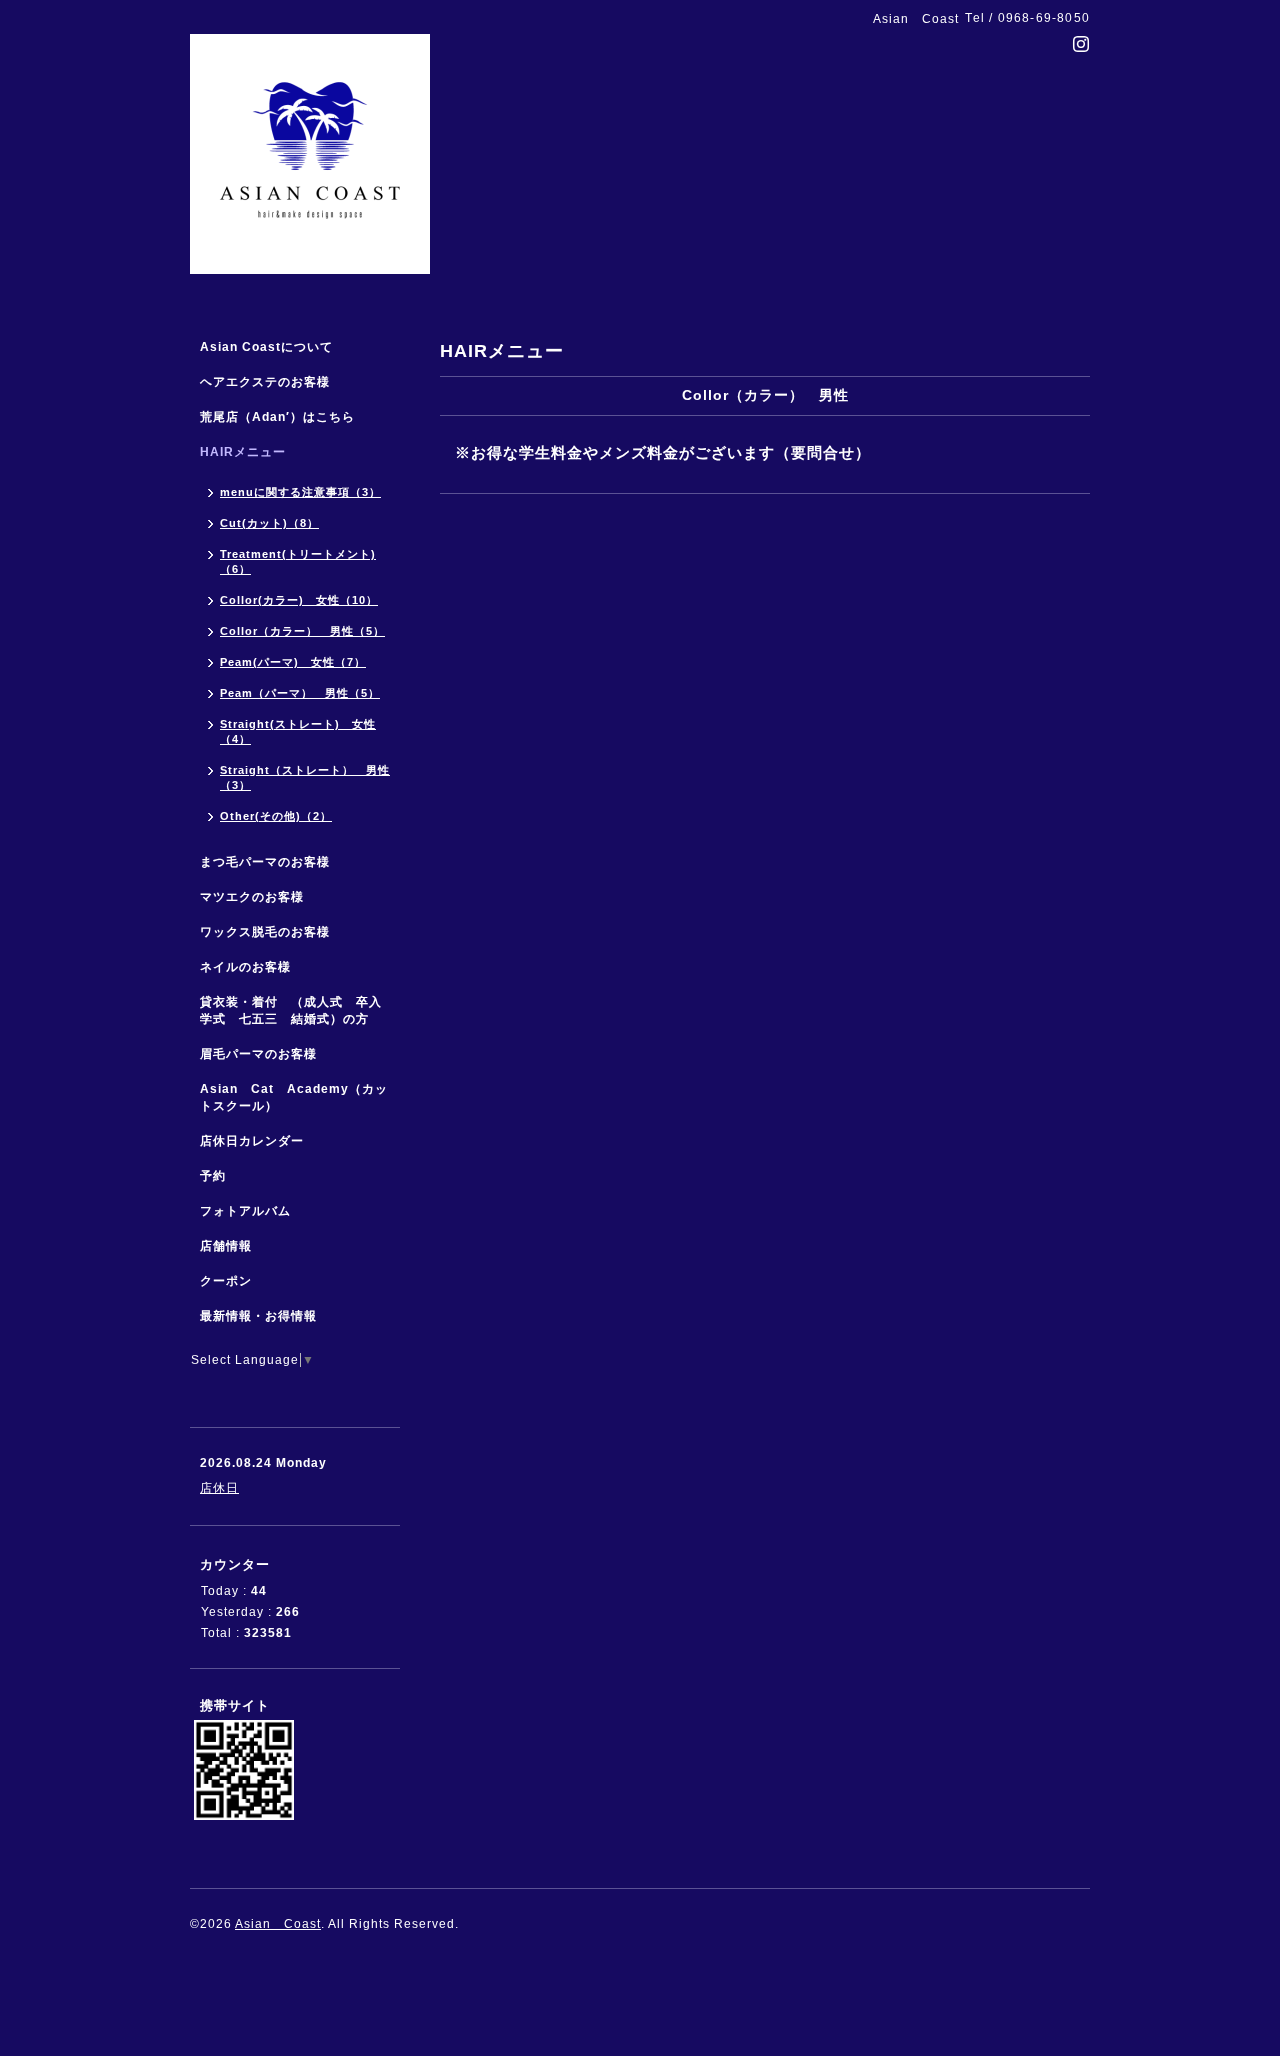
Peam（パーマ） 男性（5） (300, 693)
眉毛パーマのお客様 (258, 1054)
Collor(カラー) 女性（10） (299, 600)
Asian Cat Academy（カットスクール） (294, 1097)
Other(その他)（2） (276, 816)
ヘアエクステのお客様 (265, 382)
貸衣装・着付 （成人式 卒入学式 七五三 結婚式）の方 (291, 1010)
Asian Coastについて (266, 347)
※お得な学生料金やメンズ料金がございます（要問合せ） (663, 452)
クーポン (226, 1281)
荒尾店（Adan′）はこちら (277, 417)
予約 (213, 1176)
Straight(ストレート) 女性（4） (298, 731)
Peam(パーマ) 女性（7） (293, 662)
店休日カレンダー (252, 1141)
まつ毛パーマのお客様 (265, 862)
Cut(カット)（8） (269, 523)
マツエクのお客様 (252, 897)
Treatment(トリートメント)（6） (298, 561)
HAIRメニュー (243, 452)
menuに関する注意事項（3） (300, 492)
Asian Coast (278, 1924)
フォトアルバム (245, 1211)
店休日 (219, 1488)
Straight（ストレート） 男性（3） (305, 777)
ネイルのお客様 (245, 967)
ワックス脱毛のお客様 (265, 932)
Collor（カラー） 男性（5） (302, 631)
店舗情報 (226, 1246)
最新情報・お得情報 (258, 1316)
